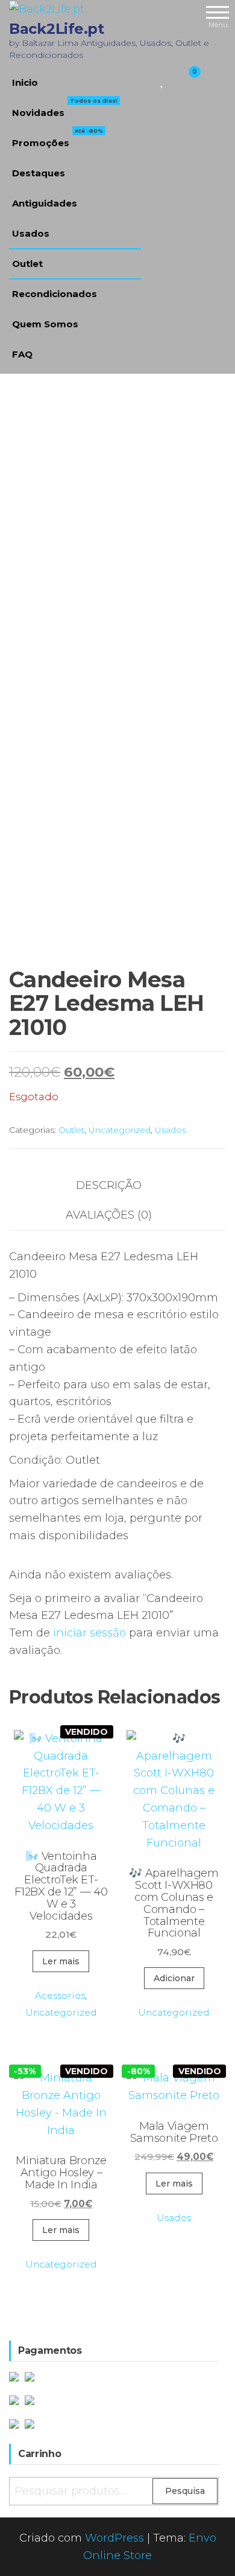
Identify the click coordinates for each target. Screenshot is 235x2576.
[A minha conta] (173, 80)
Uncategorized (120, 1130)
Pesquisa (185, 2491)
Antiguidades (45, 203)
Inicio (25, 82)
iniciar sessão (89, 1633)
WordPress (114, 2538)
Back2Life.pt (56, 29)
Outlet (27, 264)
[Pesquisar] (148, 80)
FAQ (22, 354)
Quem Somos (45, 324)
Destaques (39, 173)
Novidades (65, 108)
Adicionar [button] (174, 1978)
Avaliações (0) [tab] (109, 1215)
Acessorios (60, 1995)
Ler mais (61, 1961)
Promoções (58, 138)
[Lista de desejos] (162, 80)
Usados (31, 233)
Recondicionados (55, 294)
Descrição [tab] (109, 1185)
